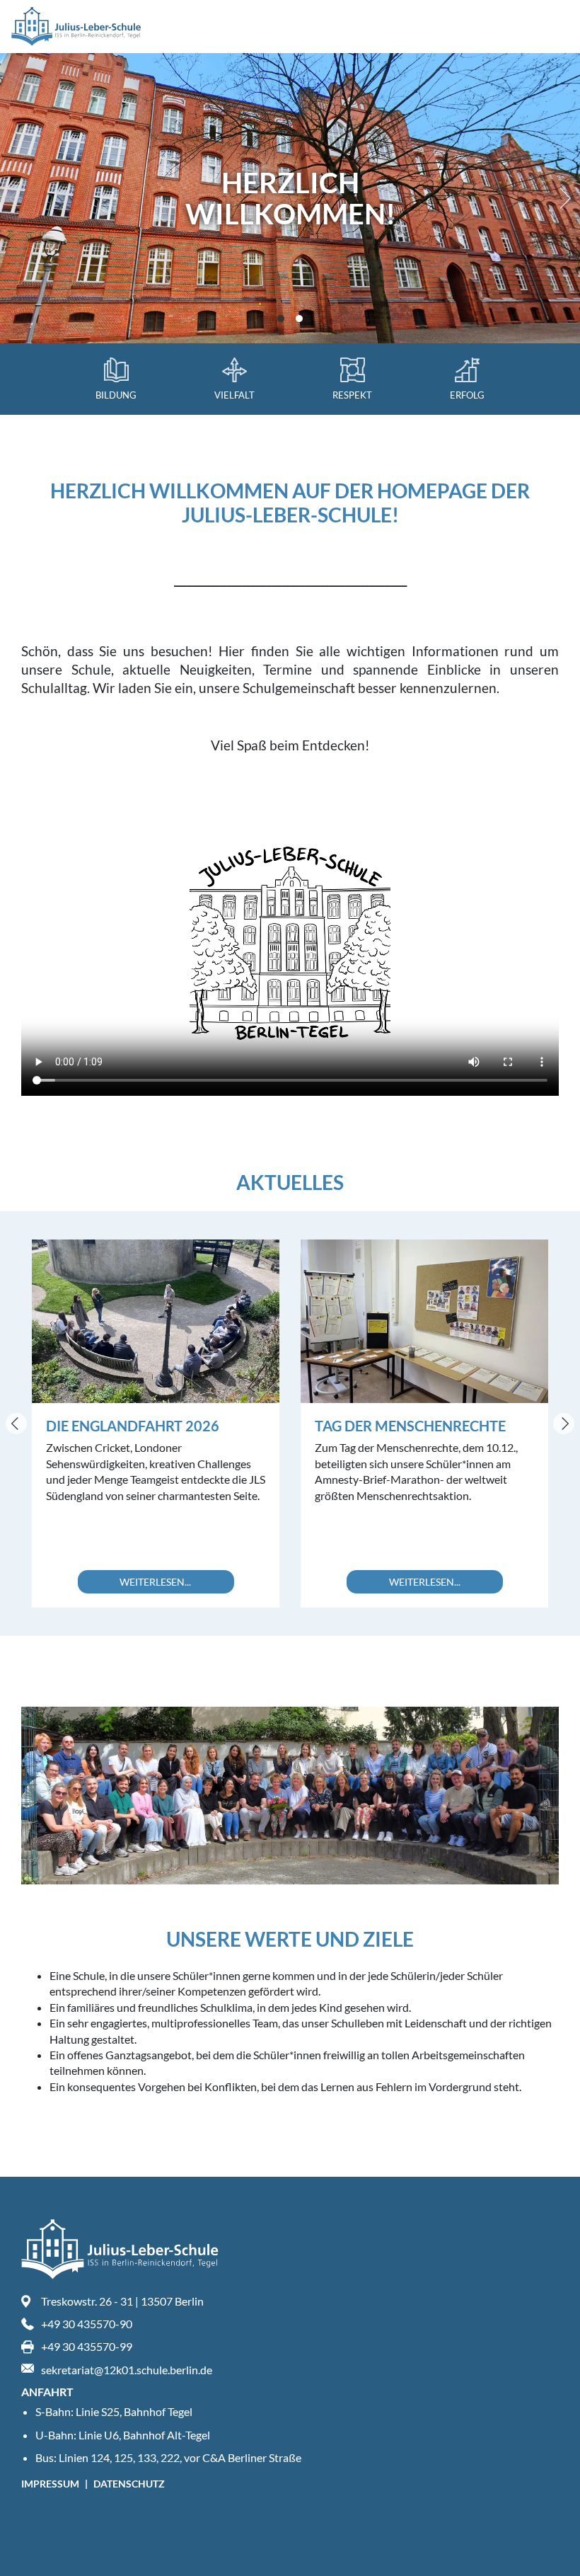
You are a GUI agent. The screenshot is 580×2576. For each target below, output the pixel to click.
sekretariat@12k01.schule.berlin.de (127, 2370)
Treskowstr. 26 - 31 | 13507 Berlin (122, 2301)
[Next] (562, 198)
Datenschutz (129, 2484)
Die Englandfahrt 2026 (133, 1426)
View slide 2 (299, 319)
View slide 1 (281, 319)
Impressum (51, 2484)
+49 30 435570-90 (87, 2324)
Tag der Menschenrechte (410, 1426)
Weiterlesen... (155, 1582)
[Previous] (16, 1424)
